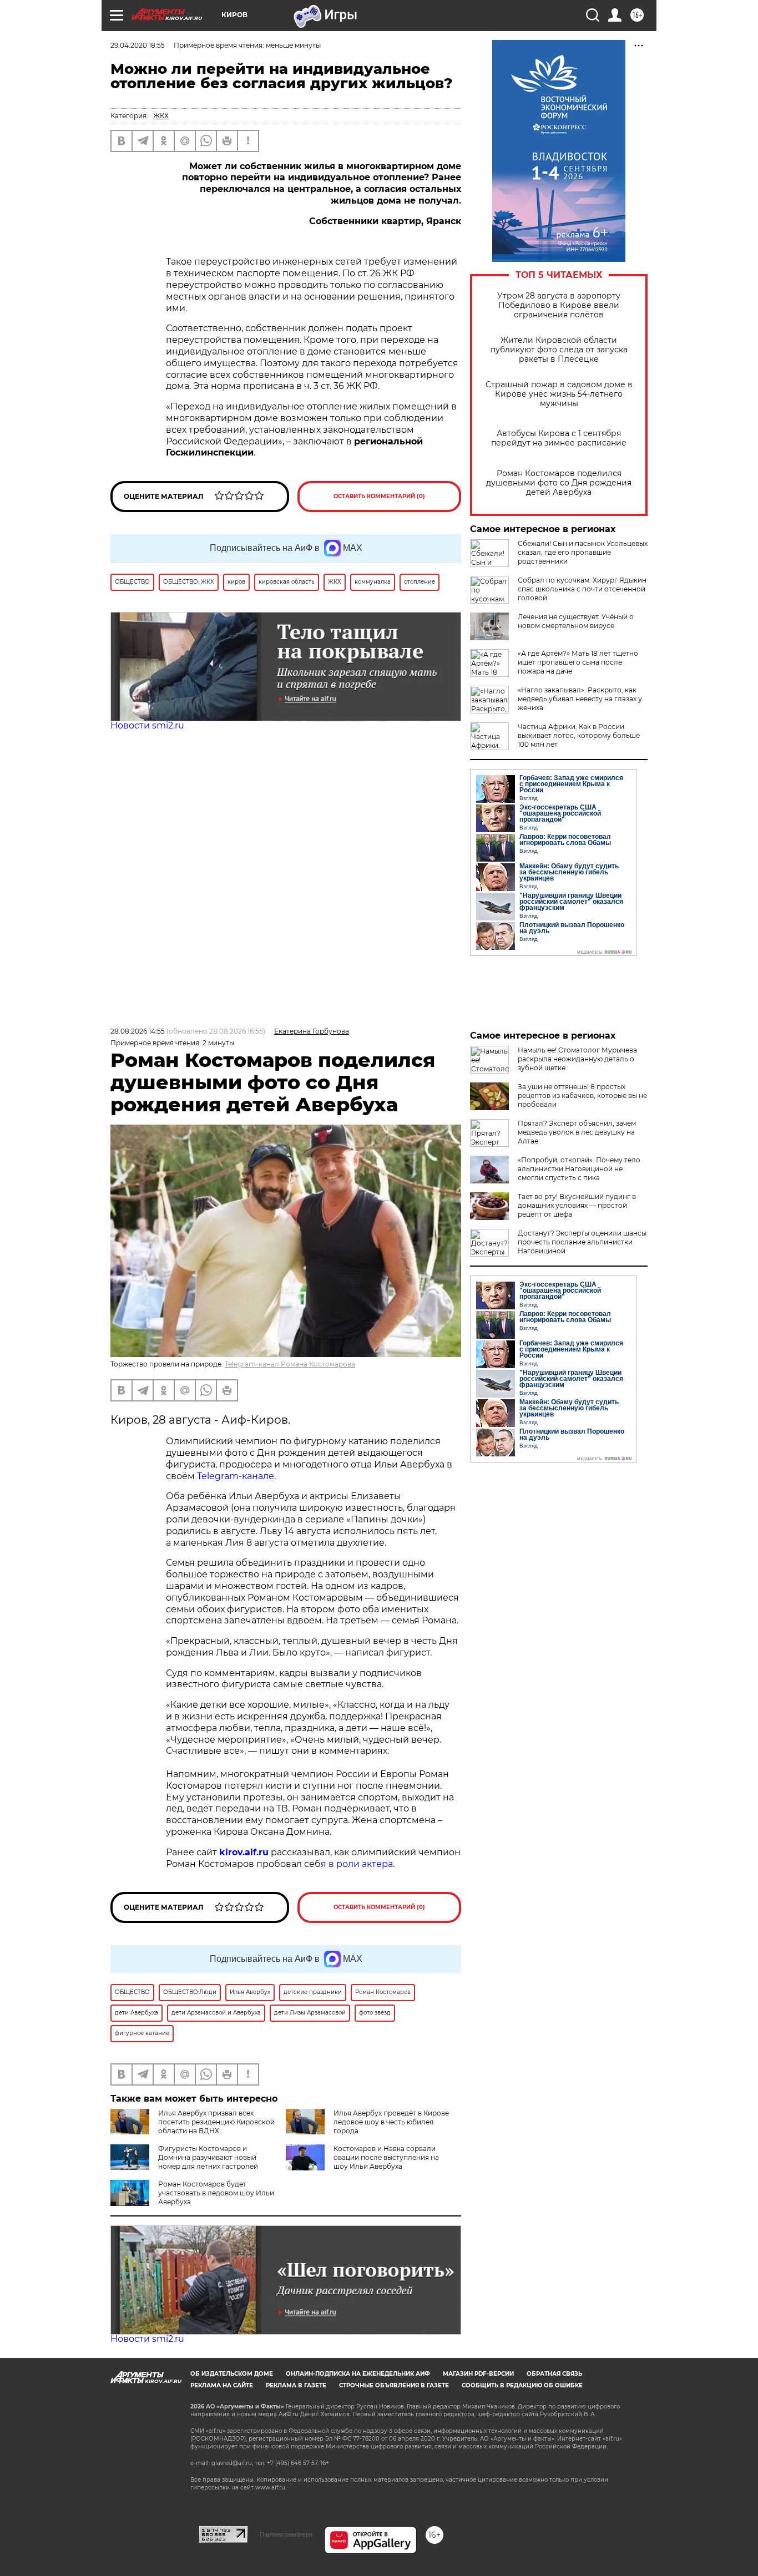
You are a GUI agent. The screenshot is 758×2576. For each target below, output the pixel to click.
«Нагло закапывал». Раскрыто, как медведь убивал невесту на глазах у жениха (580, 699)
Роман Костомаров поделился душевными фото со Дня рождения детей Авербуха (559, 483)
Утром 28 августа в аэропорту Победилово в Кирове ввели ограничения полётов (559, 305)
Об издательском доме (232, 2374)
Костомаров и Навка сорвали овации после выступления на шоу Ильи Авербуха (386, 2157)
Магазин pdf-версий (478, 2374)
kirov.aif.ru (244, 1852)
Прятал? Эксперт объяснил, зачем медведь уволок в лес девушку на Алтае (577, 1132)
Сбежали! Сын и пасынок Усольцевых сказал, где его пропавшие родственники (583, 552)
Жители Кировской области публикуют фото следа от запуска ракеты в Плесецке (559, 350)
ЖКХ (161, 116)
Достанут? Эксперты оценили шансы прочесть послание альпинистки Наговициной (582, 1242)
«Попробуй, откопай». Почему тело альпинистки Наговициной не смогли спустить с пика (579, 1169)
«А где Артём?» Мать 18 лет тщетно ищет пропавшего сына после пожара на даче (578, 662)
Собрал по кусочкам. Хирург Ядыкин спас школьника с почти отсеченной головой (582, 589)
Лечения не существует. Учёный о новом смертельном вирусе (576, 621)
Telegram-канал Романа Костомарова (290, 1364)
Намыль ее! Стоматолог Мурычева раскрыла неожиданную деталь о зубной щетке (577, 1059)
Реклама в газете (296, 2385)
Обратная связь (554, 2374)
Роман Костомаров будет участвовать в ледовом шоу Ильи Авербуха (216, 2193)
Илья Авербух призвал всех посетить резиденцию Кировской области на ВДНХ (216, 2122)
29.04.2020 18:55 (138, 45)
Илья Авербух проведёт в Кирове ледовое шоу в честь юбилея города (391, 2122)
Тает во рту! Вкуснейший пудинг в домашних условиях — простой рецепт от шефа (577, 1205)
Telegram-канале (236, 1476)
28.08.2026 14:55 (138, 1031)
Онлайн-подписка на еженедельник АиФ (358, 2374)
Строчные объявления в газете (394, 2385)
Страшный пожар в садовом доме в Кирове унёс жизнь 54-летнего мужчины (559, 394)
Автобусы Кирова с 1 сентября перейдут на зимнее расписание (559, 438)
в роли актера (361, 1864)
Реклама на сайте (222, 2385)
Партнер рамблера (286, 2534)
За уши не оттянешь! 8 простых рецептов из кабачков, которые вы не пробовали (582, 1095)
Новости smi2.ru (147, 725)
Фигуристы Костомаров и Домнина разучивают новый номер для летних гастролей (208, 2157)
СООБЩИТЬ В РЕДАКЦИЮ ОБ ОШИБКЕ (522, 2385)
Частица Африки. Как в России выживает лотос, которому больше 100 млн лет (579, 735)
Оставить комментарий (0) (379, 496)
